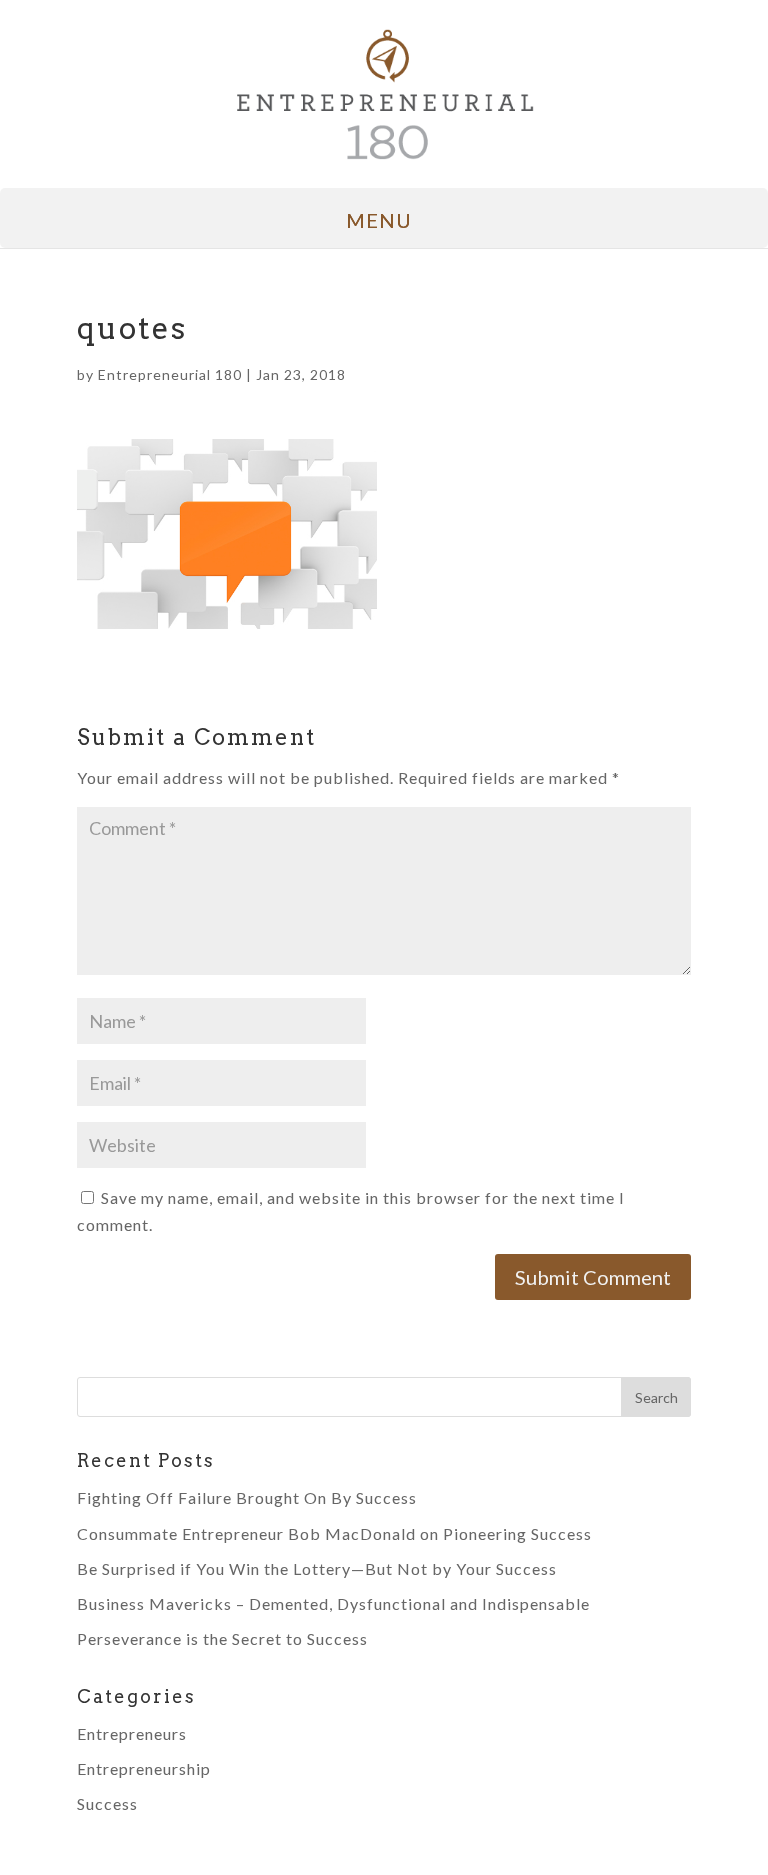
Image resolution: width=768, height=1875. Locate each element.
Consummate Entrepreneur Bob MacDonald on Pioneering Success (334, 1533)
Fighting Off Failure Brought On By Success (247, 1497)
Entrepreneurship (144, 1768)
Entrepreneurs (132, 1733)
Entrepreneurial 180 (170, 374)
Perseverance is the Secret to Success (222, 1638)
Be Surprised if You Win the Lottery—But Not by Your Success (317, 1568)
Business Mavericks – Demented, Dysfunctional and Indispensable (333, 1603)
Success (107, 1803)
